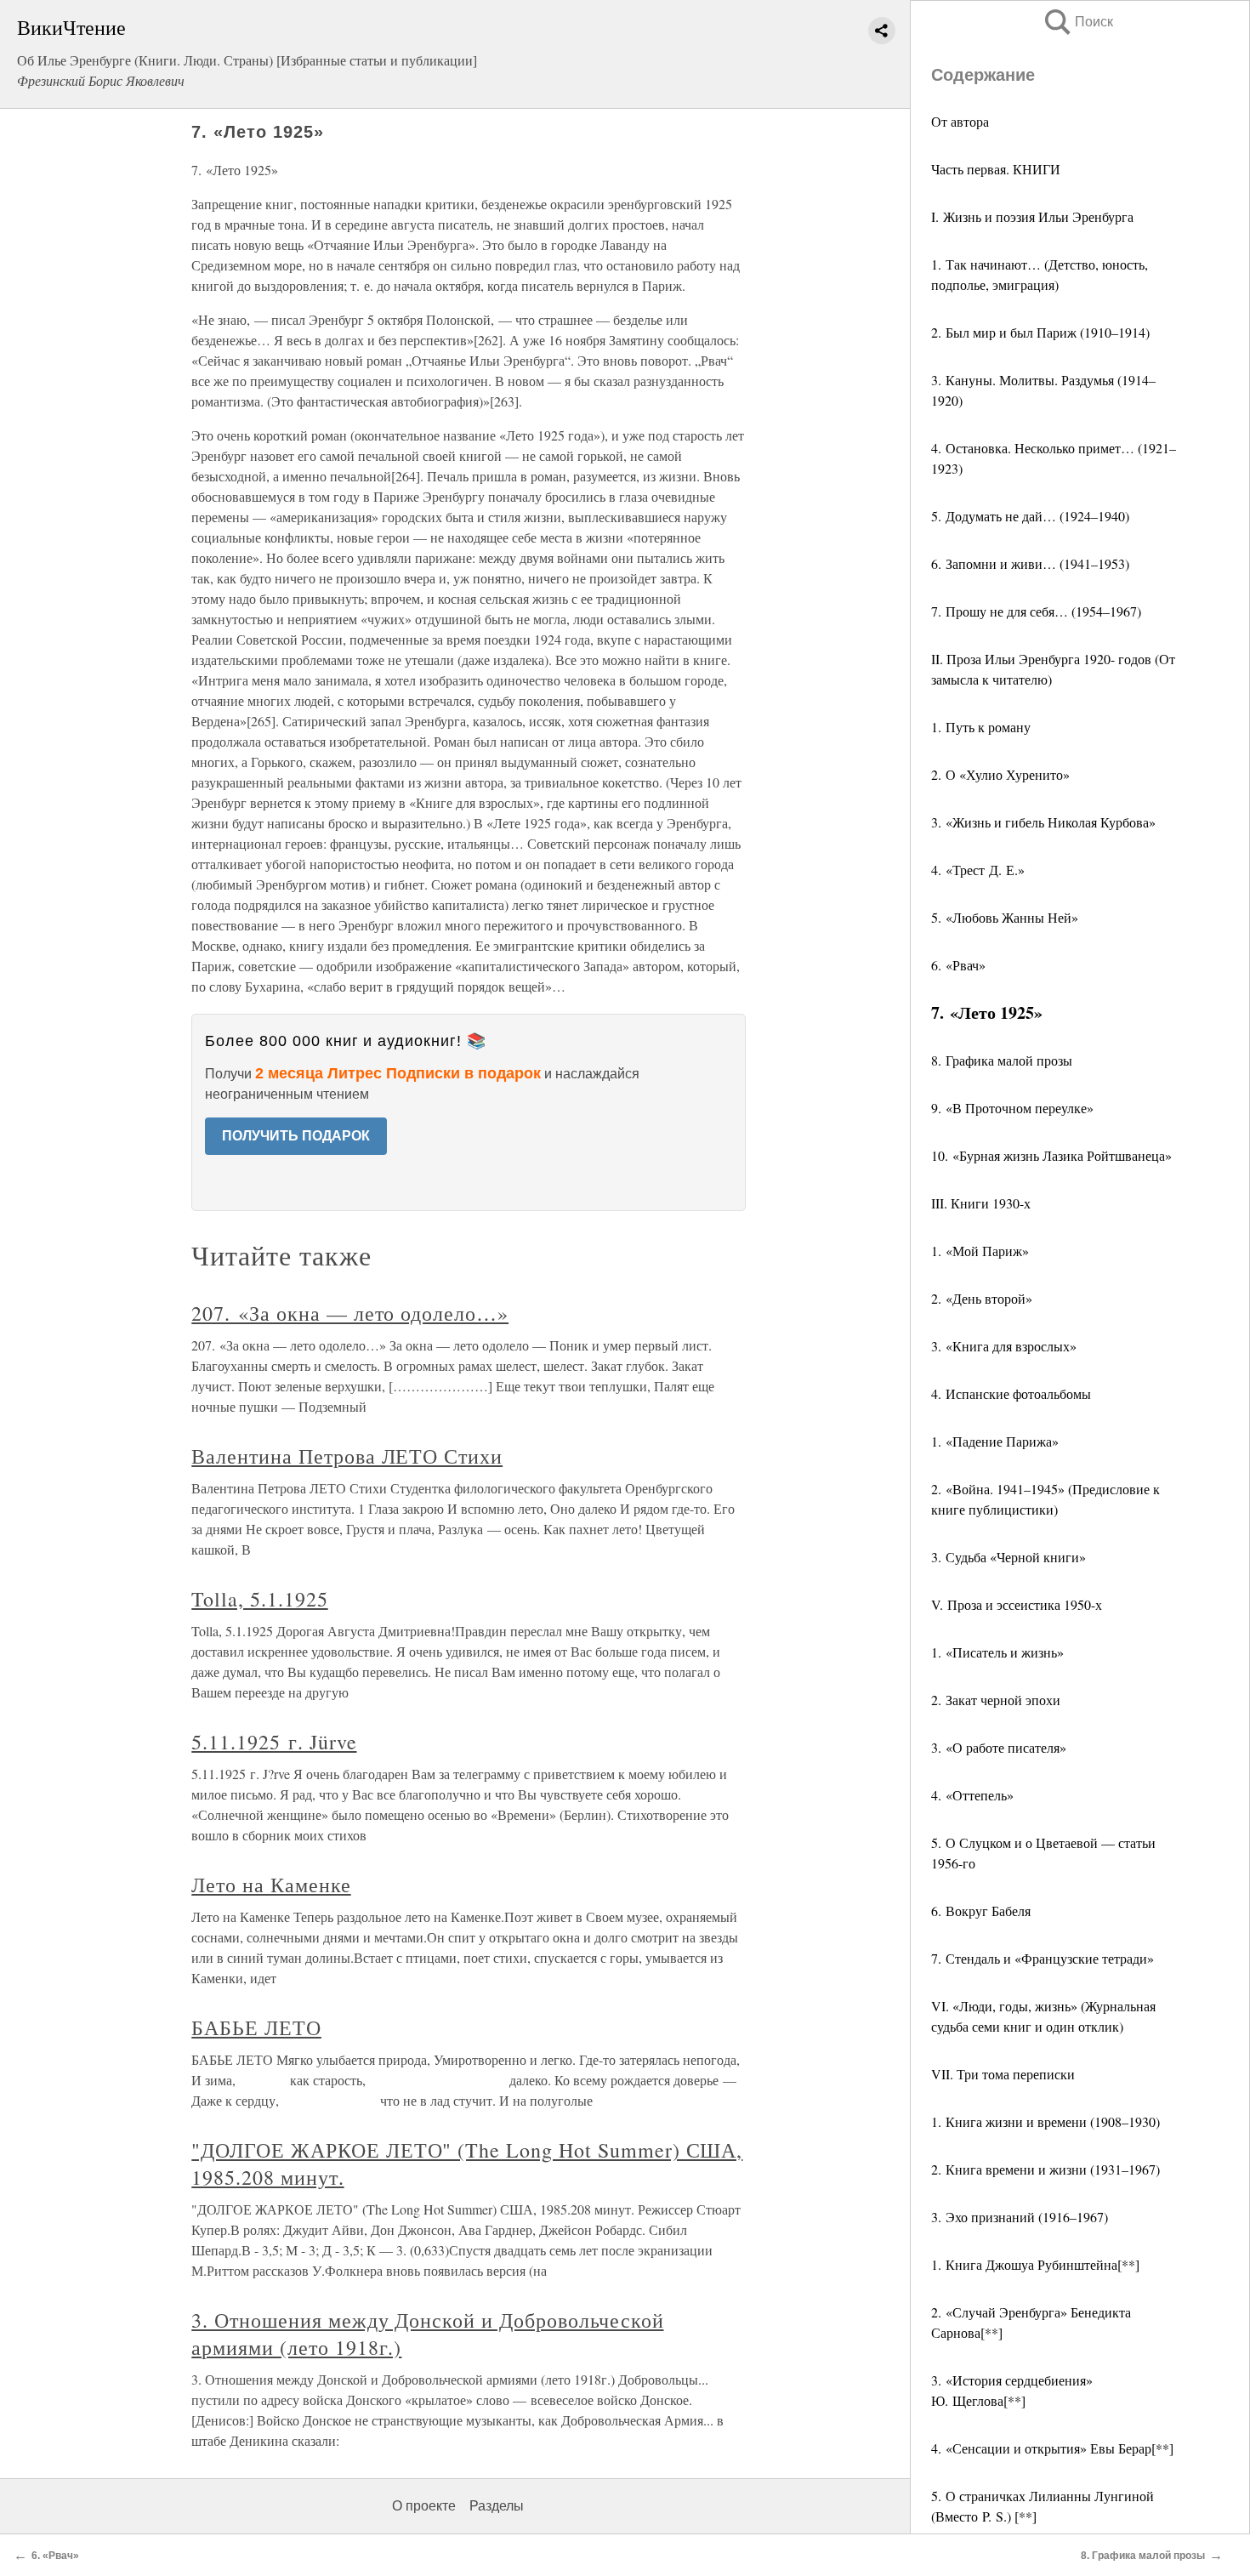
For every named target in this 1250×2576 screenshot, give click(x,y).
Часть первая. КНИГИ (996, 169)
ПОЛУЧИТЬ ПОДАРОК (296, 1136)
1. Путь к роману (981, 727)
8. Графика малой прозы (1002, 1060)
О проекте (424, 2506)
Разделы (497, 2506)
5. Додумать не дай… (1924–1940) (1030, 516)
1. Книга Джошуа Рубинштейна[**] (1035, 2264)
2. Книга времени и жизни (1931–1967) (1045, 2169)
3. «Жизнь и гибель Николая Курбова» (1043, 822)
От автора (960, 121)
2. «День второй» (982, 1298)
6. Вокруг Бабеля (981, 1911)
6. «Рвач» (958, 965)
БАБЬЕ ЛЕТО (256, 2027)
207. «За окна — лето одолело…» (350, 1313)
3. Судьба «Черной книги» (1009, 1557)
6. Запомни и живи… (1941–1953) (1030, 563)
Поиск (1077, 22)
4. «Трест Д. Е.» (978, 870)
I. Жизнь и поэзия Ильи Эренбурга (1032, 216)
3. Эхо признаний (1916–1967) (1020, 2217)
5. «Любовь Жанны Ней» (1005, 917)
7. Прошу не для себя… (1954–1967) (1036, 611)
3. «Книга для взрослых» (1004, 1346)
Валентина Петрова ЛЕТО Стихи (347, 1456)
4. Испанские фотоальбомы (1011, 1393)
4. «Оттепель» (972, 1795)
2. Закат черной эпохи (996, 1700)
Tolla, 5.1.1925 (259, 1599)
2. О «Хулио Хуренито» (1000, 774)
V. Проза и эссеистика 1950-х (1017, 1604)
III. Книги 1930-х (981, 1203)
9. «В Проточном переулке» (1012, 1108)
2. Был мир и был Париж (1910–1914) (1040, 332)
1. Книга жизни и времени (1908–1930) (1045, 2121)
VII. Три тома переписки (1003, 2074)
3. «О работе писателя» (999, 1747)
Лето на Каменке (271, 1885)
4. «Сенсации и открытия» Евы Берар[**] (1052, 2448)
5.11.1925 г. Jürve (274, 1742)
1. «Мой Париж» (980, 1251)
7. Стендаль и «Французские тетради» (1043, 1958)
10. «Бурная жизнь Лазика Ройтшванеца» (1051, 1155)
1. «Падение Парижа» (995, 1441)
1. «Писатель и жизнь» (997, 1652)
